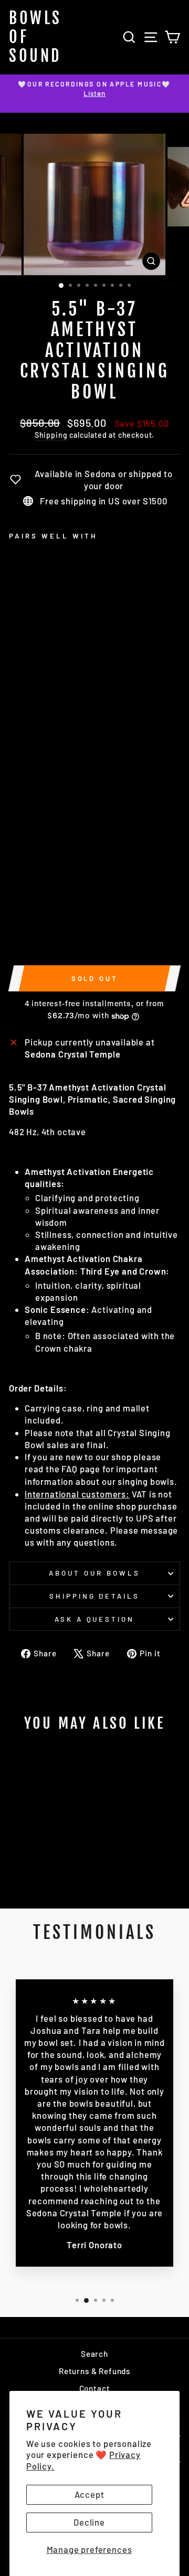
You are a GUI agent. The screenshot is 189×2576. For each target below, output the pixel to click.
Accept (90, 2494)
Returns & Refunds (94, 2371)
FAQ (69, 1469)
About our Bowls (94, 1573)
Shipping (51, 435)
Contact (95, 2388)
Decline (89, 2522)
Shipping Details (95, 1596)
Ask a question (95, 1619)
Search (94, 2354)
